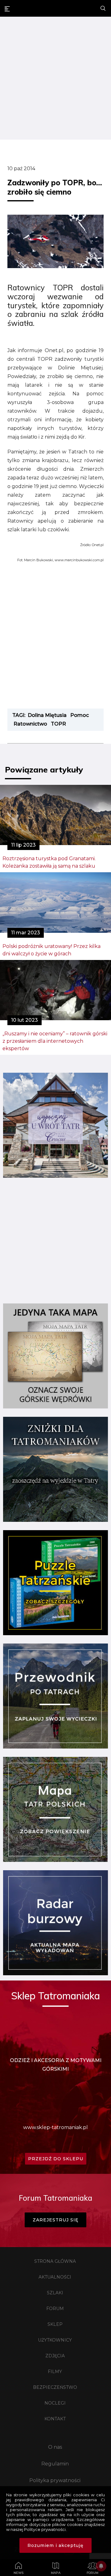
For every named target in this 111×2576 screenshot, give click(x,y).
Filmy (55, 2372)
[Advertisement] (55, 79)
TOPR (58, 724)
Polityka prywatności (55, 2480)
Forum (55, 2309)
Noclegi (55, 2403)
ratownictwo (30, 724)
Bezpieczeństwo (55, 2387)
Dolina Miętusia (47, 715)
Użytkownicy (55, 2340)
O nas (55, 2447)
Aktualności (55, 2277)
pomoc (80, 715)
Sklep (55, 2324)
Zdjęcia (55, 2356)
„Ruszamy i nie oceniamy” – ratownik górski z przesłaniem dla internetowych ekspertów (55, 1041)
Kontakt (55, 2419)
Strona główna (55, 2261)
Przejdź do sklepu (56, 2159)
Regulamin (55, 2464)
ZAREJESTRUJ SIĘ (55, 2220)
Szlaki (55, 2293)
